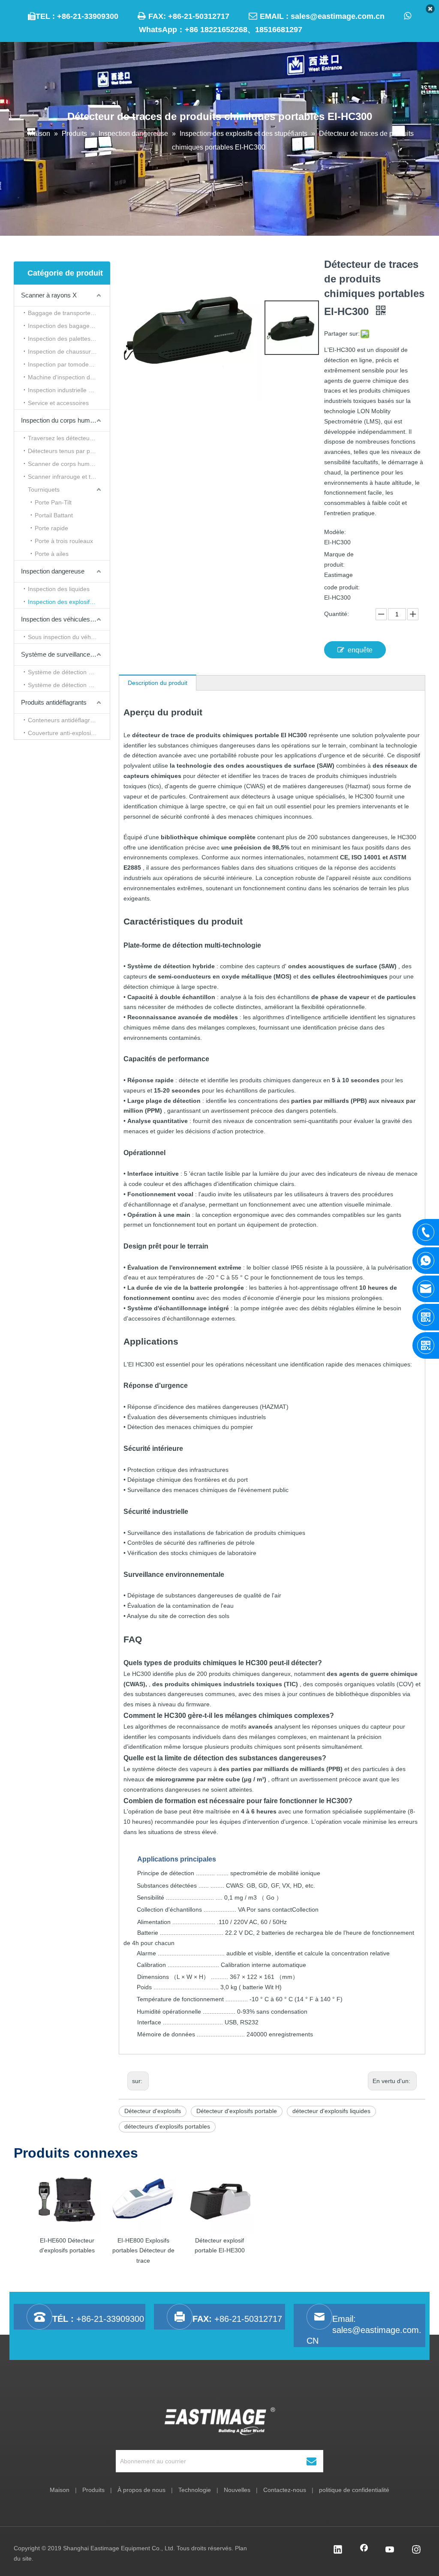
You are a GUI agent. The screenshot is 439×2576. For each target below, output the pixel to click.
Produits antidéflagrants (54, 702)
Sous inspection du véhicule (66, 637)
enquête (360, 650)
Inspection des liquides (59, 589)
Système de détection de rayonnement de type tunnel (69, 672)
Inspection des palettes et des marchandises (69, 339)
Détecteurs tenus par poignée (68, 451)
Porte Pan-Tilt (53, 502)
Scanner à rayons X (49, 295)
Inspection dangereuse (53, 571)
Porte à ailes (52, 554)
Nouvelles (237, 2490)
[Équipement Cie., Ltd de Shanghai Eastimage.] (220, 2421)
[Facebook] (364, 2550)
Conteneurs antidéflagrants (65, 720)
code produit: (342, 587)
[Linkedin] (338, 2550)
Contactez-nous (285, 2490)
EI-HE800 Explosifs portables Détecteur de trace (143, 2251)
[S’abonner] (311, 2461)
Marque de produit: (339, 559)
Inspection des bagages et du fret (69, 326)
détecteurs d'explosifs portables (167, 2126)
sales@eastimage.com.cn (338, 16)
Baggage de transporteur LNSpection (69, 313)
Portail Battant (54, 515)
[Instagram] (416, 2550)
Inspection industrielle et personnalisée (69, 390)
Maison (60, 2490)
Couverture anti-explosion (63, 733)
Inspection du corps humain (60, 420)
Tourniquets (44, 489)
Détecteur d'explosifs (153, 2111)
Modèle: (335, 532)
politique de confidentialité (354, 2490)
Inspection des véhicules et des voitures (65, 619)
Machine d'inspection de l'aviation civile (69, 377)
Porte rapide (51, 528)
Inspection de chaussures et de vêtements (69, 351)
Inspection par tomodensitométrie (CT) (69, 364)
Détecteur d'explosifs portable (237, 2111)
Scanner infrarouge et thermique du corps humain (69, 477)
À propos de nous (141, 2490)
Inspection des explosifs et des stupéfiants (69, 602)
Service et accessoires (58, 403)
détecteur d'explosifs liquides (331, 2111)
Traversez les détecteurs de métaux (69, 438)
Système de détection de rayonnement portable (69, 685)
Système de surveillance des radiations (65, 654)
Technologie (195, 2490)
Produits (93, 2490)
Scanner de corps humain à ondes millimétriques (69, 464)
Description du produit (158, 683)
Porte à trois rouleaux (64, 541)
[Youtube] (390, 2550)
